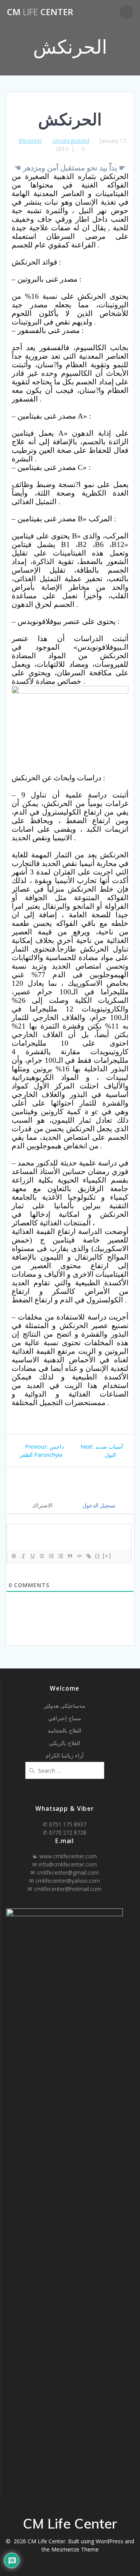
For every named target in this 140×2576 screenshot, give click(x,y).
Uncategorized (71, 141)
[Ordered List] (51, 1556)
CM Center (40, 12)
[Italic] (23, 1556)
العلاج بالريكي (65, 1743)
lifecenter (30, 141)
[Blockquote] (70, 1556)
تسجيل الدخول (98, 1505)
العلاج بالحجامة (65, 1730)
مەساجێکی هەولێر (65, 1706)
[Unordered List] (60, 1556)
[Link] (88, 1556)
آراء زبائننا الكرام (65, 1755)
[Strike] (42, 1556)
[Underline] (32, 1556)
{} (98, 1556)
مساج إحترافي (65, 1718)
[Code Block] (79, 1556)
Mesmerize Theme (75, 2549)
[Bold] (14, 1556)
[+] (107, 1556)
